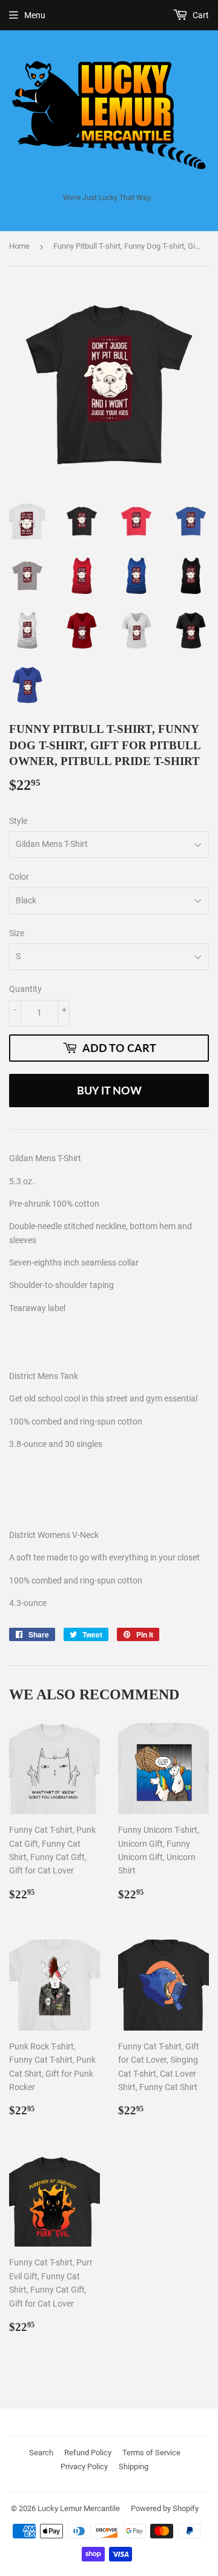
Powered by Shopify (165, 2508)
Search (41, 2453)
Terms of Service (151, 2453)
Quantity (25, 989)
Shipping (134, 2466)
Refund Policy (88, 2453)
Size (17, 933)
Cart (200, 15)
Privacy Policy (84, 2466)
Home (19, 246)
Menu (35, 15)
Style (18, 821)
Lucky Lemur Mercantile (79, 2508)
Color (19, 877)
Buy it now (109, 1090)
